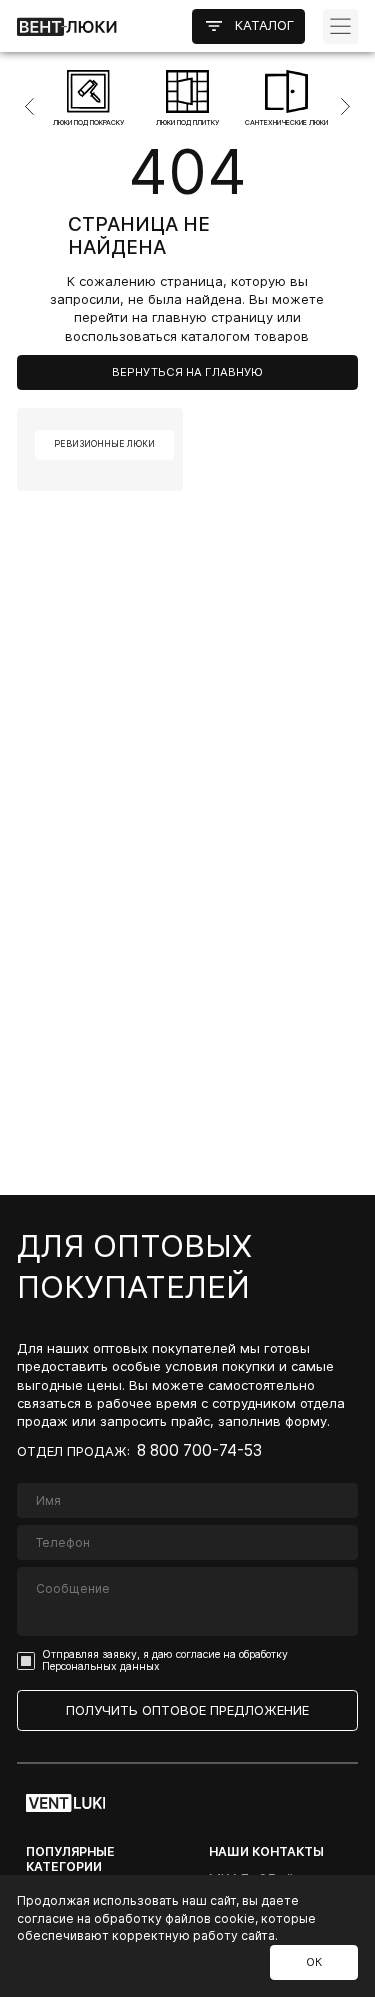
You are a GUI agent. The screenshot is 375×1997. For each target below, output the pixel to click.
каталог (264, 25)
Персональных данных (101, 1666)
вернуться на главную (187, 372)
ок (314, 1962)
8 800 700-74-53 (199, 1450)
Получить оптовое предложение (187, 1710)
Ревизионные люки (104, 444)
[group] (88, 98)
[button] (17, 106)
